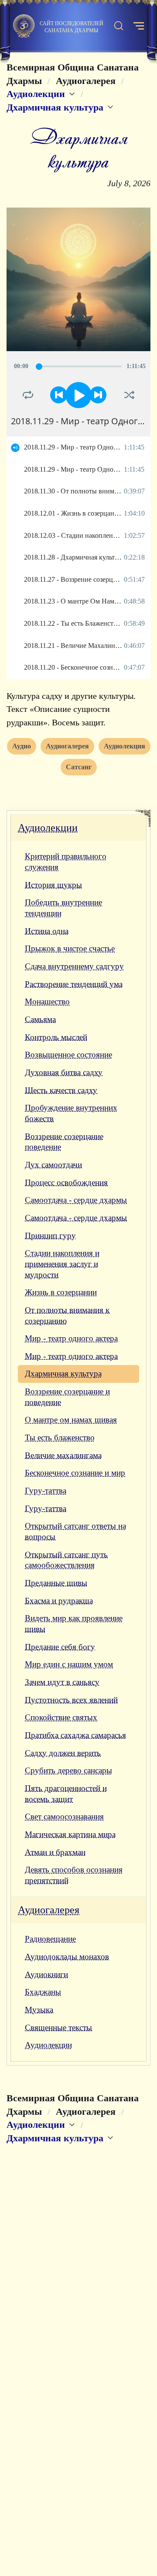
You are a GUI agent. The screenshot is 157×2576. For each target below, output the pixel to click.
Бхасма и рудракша (59, 1601)
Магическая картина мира (70, 1834)
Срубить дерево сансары (68, 1770)
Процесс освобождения (66, 1182)
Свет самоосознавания (64, 1816)
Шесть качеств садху (61, 1090)
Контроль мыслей (56, 1037)
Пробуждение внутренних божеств (71, 1113)
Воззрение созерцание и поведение (67, 1397)
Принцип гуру (50, 1236)
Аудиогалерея (49, 1910)
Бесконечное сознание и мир (75, 1473)
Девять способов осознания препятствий (74, 1875)
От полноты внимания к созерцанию (67, 1315)
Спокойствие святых (61, 1717)
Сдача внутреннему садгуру (74, 966)
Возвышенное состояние (68, 1055)
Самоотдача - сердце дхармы (76, 1200)
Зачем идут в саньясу (62, 1682)
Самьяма (40, 1019)
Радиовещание (50, 1939)
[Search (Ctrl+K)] (119, 26)
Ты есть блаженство (60, 1437)
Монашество (47, 1001)
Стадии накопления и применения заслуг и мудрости (62, 1264)
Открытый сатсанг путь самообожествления (66, 1560)
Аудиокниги (46, 1974)
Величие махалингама (63, 1455)
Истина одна (47, 931)
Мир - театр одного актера (71, 1338)
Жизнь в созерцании (61, 1292)
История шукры (53, 885)
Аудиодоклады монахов (67, 1957)
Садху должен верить (63, 1753)
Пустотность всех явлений (71, 1700)
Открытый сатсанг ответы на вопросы (75, 1531)
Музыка (39, 2010)
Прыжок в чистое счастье (70, 948)
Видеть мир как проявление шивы (74, 1623)
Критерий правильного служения (66, 862)
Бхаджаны (43, 1992)
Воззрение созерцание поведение (64, 1142)
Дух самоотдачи (53, 1165)
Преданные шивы (56, 1583)
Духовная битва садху (64, 1072)
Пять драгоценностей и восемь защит (66, 1794)
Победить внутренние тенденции (63, 908)
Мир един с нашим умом (69, 1664)
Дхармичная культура (63, 1374)
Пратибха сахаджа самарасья (75, 1735)
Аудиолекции (48, 828)
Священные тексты (58, 2028)
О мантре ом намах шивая (71, 1420)
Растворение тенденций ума (74, 984)
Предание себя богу (60, 1647)
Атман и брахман (55, 1852)
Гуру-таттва (46, 1491)
